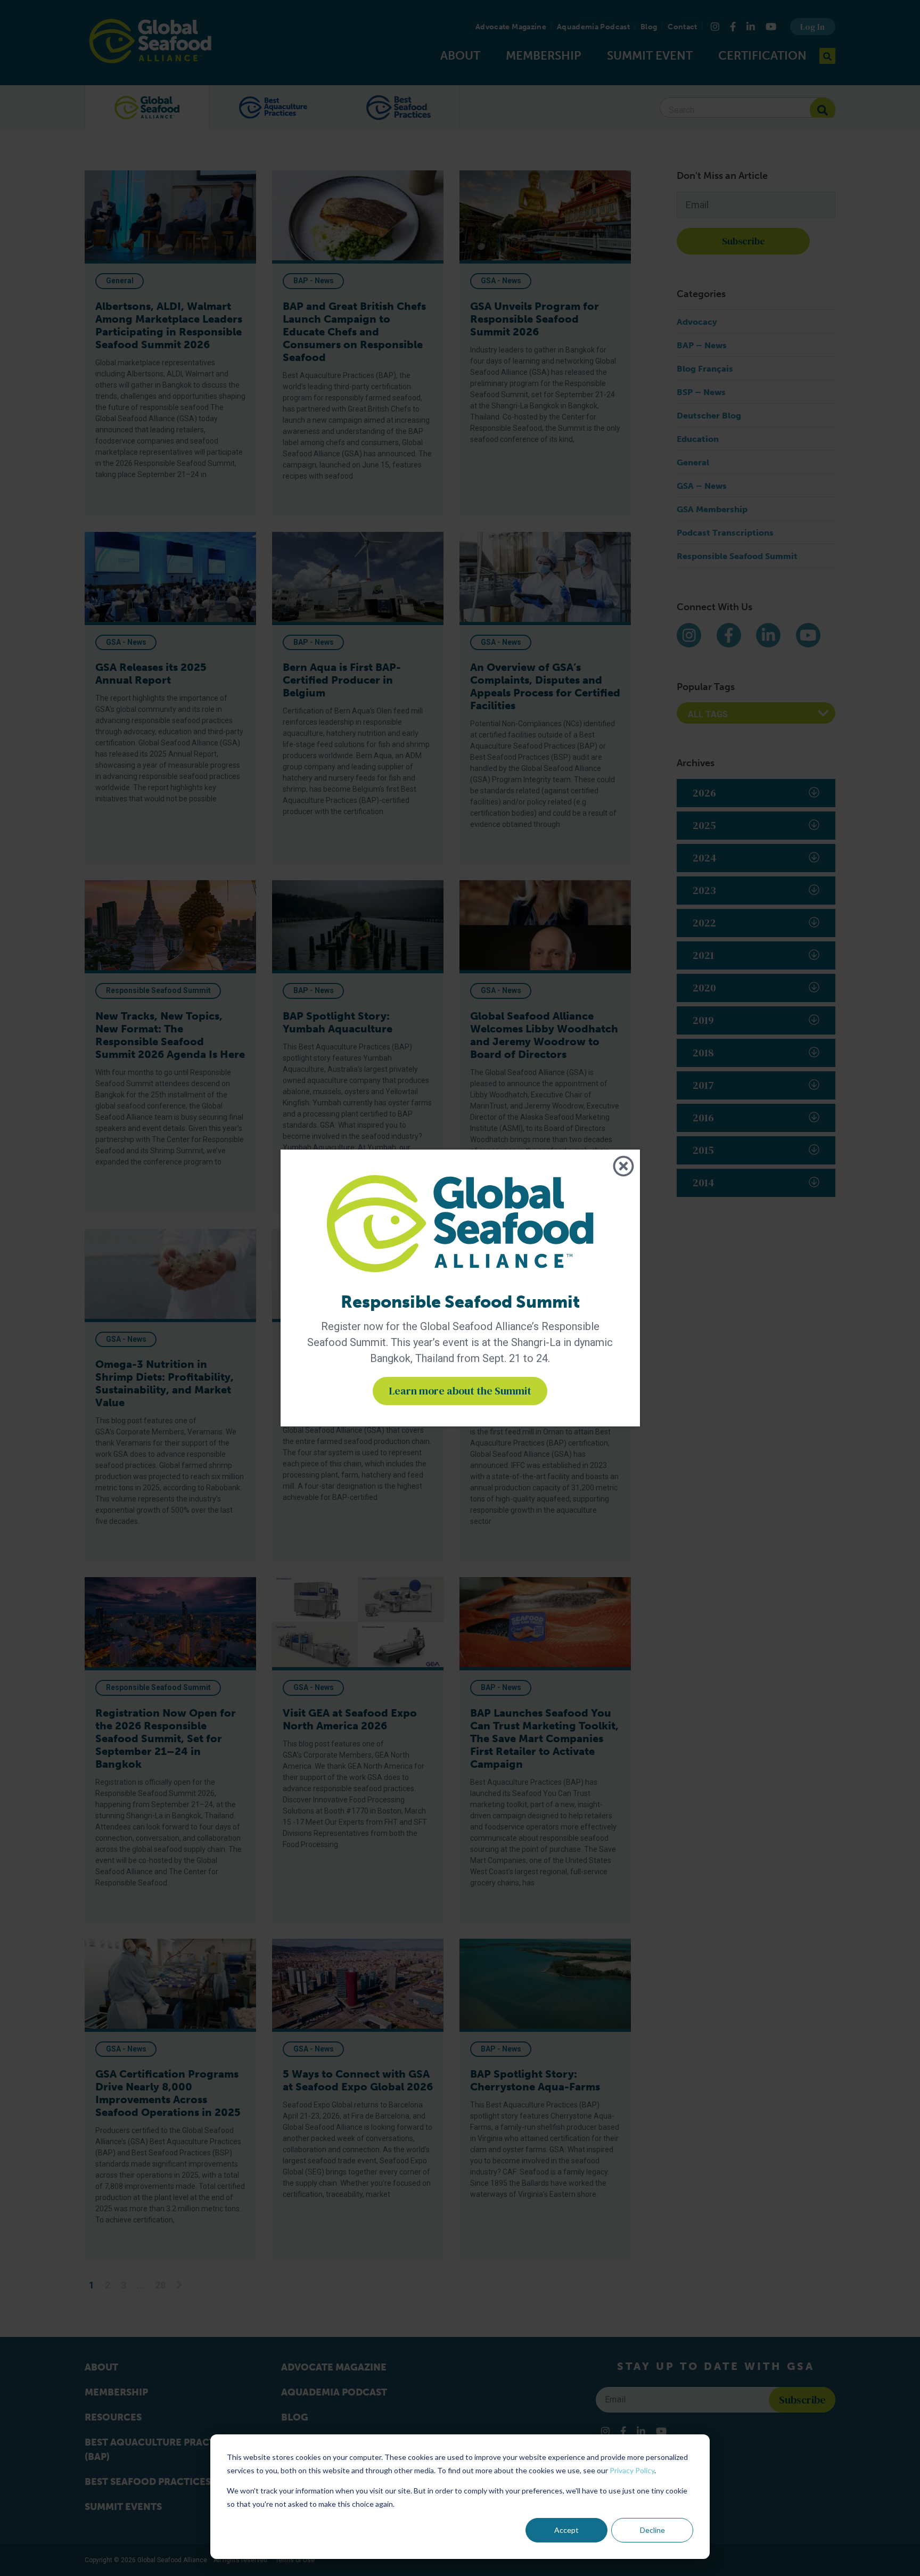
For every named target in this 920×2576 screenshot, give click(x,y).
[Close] (623, 1166)
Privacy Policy (632, 2470)
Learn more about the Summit (460, 1391)
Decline (652, 2530)
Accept (566, 2530)
